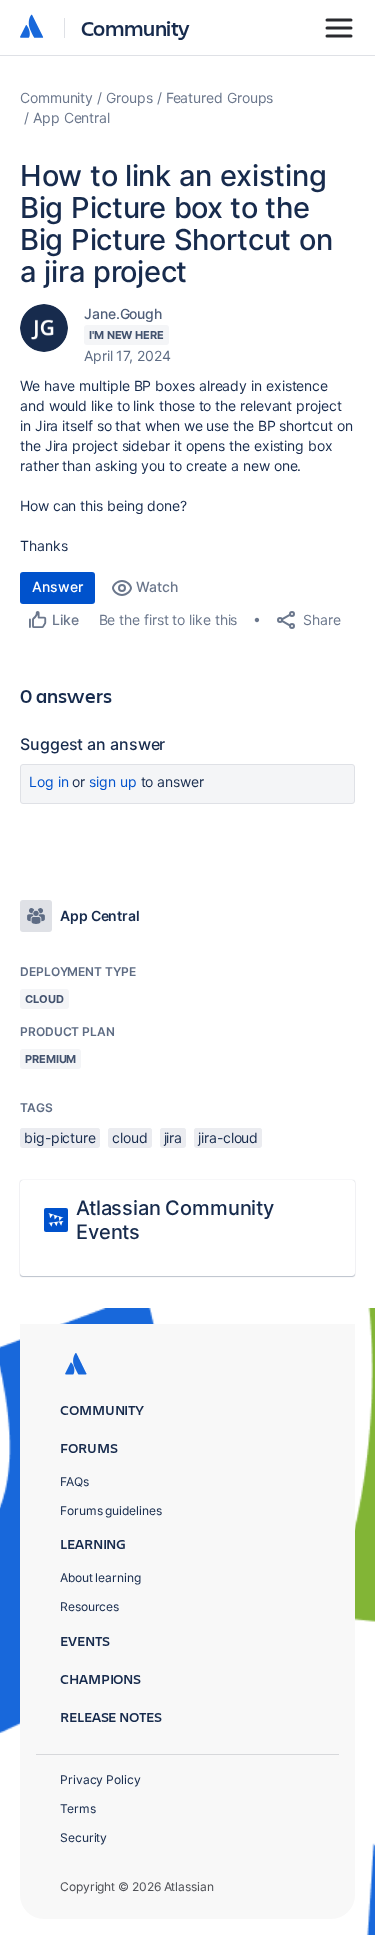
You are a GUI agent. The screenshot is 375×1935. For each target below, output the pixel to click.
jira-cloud (228, 1137)
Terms (78, 1808)
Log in (49, 781)
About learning (100, 1577)
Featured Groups (220, 97)
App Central (71, 117)
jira (173, 1137)
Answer (57, 586)
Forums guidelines (111, 1510)
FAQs (74, 1481)
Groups (129, 97)
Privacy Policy (100, 1779)
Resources (89, 1606)
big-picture (60, 1137)
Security (83, 1837)
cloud (130, 1137)
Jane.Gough (123, 313)
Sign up (112, 781)
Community (135, 27)
